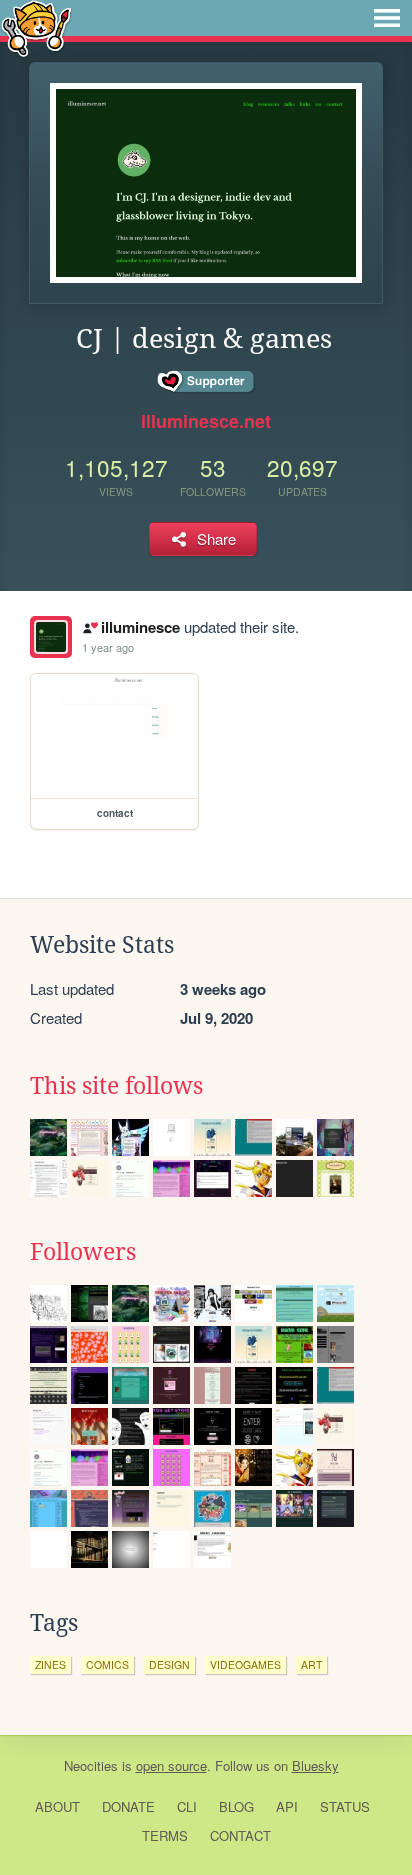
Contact (240, 1835)
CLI (187, 1806)
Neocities (91, 1765)
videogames (245, 1664)
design (169, 1664)
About (57, 1806)
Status (345, 1806)
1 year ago (108, 647)
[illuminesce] (51, 637)
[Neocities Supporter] (206, 382)
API (287, 1806)
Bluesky (315, 1765)
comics (107, 1664)
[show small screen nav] (387, 18)
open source (171, 1765)
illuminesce (140, 627)
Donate (128, 1806)
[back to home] (36, 27)
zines (50, 1664)
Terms (165, 1835)
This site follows (116, 1086)
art (311, 1664)
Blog (236, 1806)
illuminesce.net (206, 421)
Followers (83, 1252)
